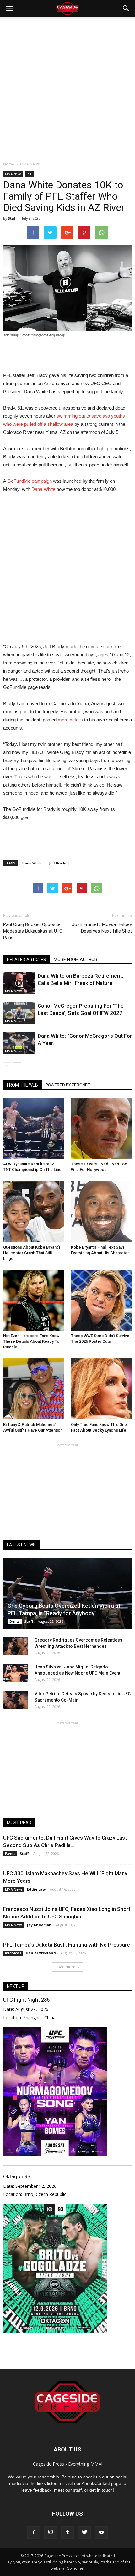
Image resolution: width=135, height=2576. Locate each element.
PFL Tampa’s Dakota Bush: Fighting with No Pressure (67, 1945)
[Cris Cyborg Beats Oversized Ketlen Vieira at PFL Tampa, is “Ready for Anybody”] (67, 1593)
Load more (65, 1967)
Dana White (43, 489)
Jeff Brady (57, 863)
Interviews (13, 1953)
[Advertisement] (67, 87)
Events (15, 1621)
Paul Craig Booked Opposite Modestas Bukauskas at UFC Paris (33, 931)
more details (70, 720)
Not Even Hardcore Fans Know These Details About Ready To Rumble (31, 1341)
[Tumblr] (67, 2533)
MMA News (13, 174)
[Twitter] (84, 2533)
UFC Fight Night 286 (26, 2000)
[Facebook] (34, 2533)
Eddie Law (36, 1889)
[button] (126, 8)
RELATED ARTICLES (27, 960)
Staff (12, 218)
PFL (29, 174)
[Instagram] (51, 2533)
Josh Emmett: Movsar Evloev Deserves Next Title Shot (102, 928)
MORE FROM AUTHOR (76, 960)
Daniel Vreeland (41, 1953)
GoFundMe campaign (30, 481)
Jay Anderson (39, 1925)
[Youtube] (101, 2533)
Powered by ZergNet (68, 1085)
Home (9, 164)
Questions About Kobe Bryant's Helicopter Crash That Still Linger (32, 1253)
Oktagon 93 (17, 2176)
